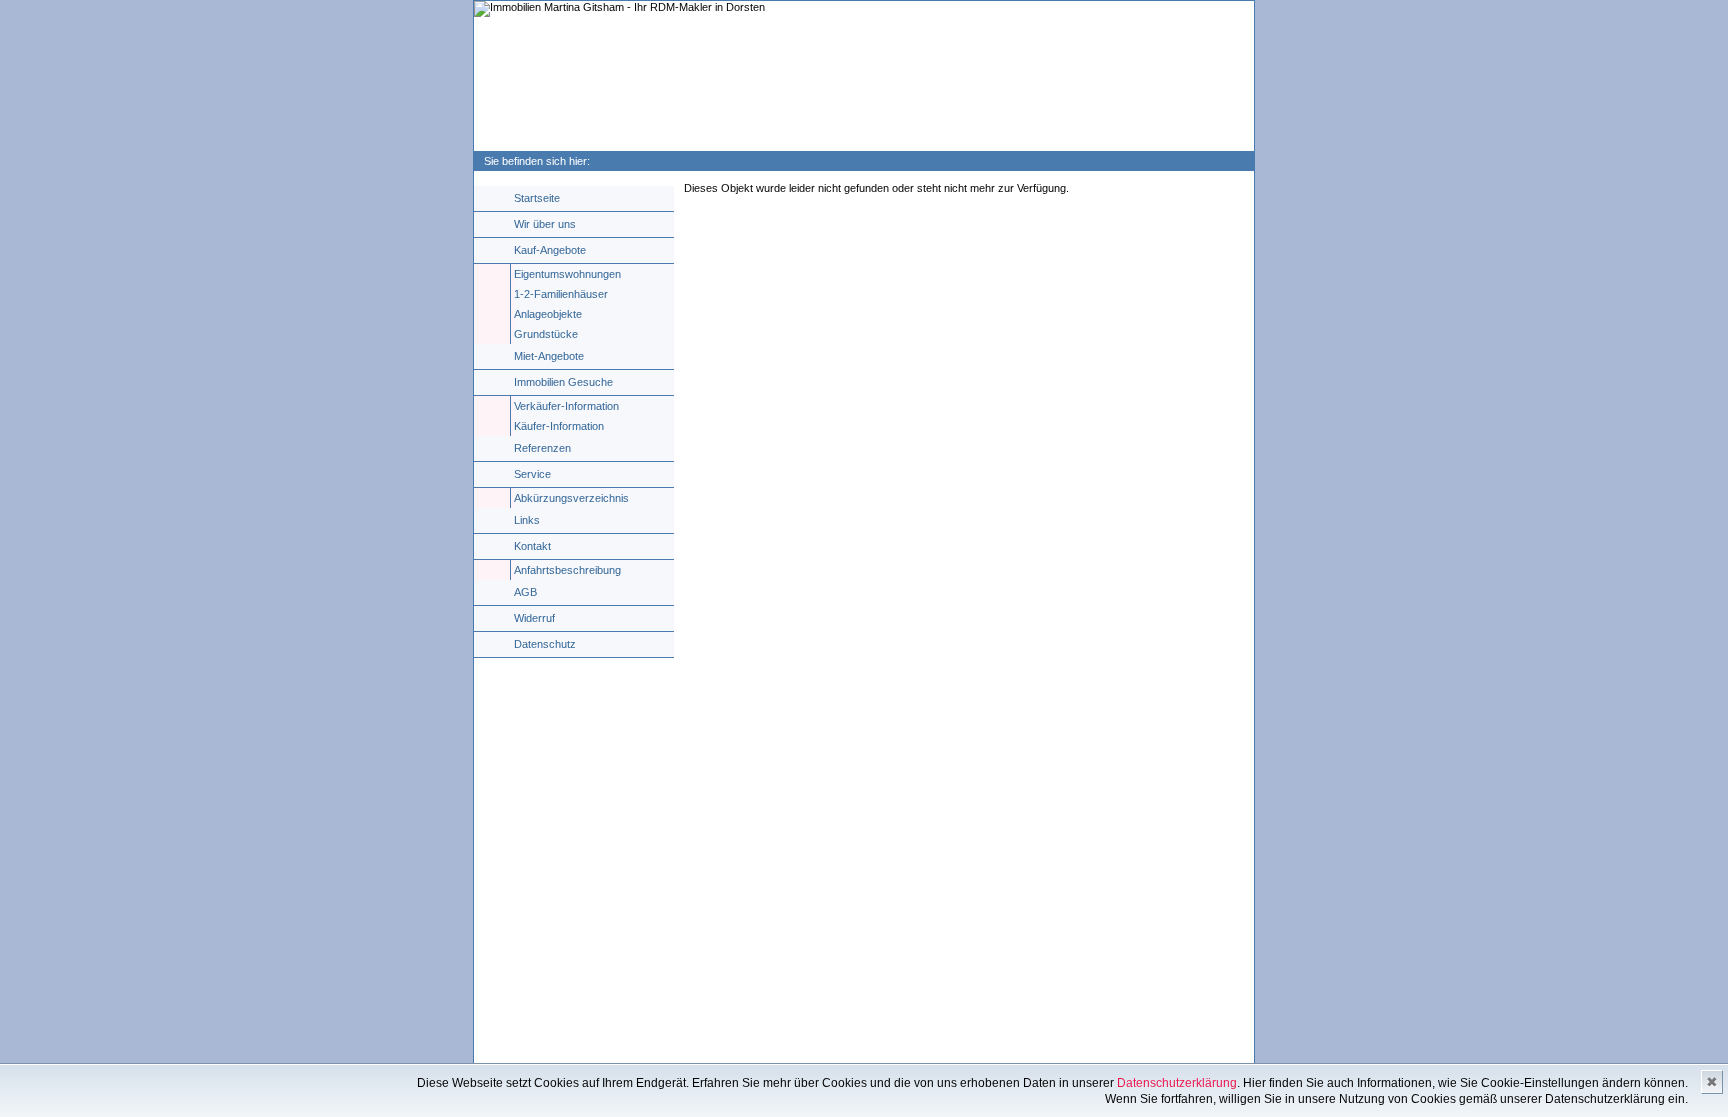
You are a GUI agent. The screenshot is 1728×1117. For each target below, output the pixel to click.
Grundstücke (546, 334)
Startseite (537, 198)
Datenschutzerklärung (1177, 1083)
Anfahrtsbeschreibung (567, 570)
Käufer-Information (559, 426)
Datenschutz (545, 644)
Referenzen (542, 448)
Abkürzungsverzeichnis (571, 498)
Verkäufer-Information (566, 406)
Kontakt (532, 546)
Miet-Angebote (549, 356)
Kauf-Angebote (550, 250)
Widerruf (534, 618)
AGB (525, 592)
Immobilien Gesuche (563, 382)
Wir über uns (545, 224)
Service (532, 474)
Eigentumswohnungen (567, 274)
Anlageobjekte (548, 314)
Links (527, 520)
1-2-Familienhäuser (561, 294)
